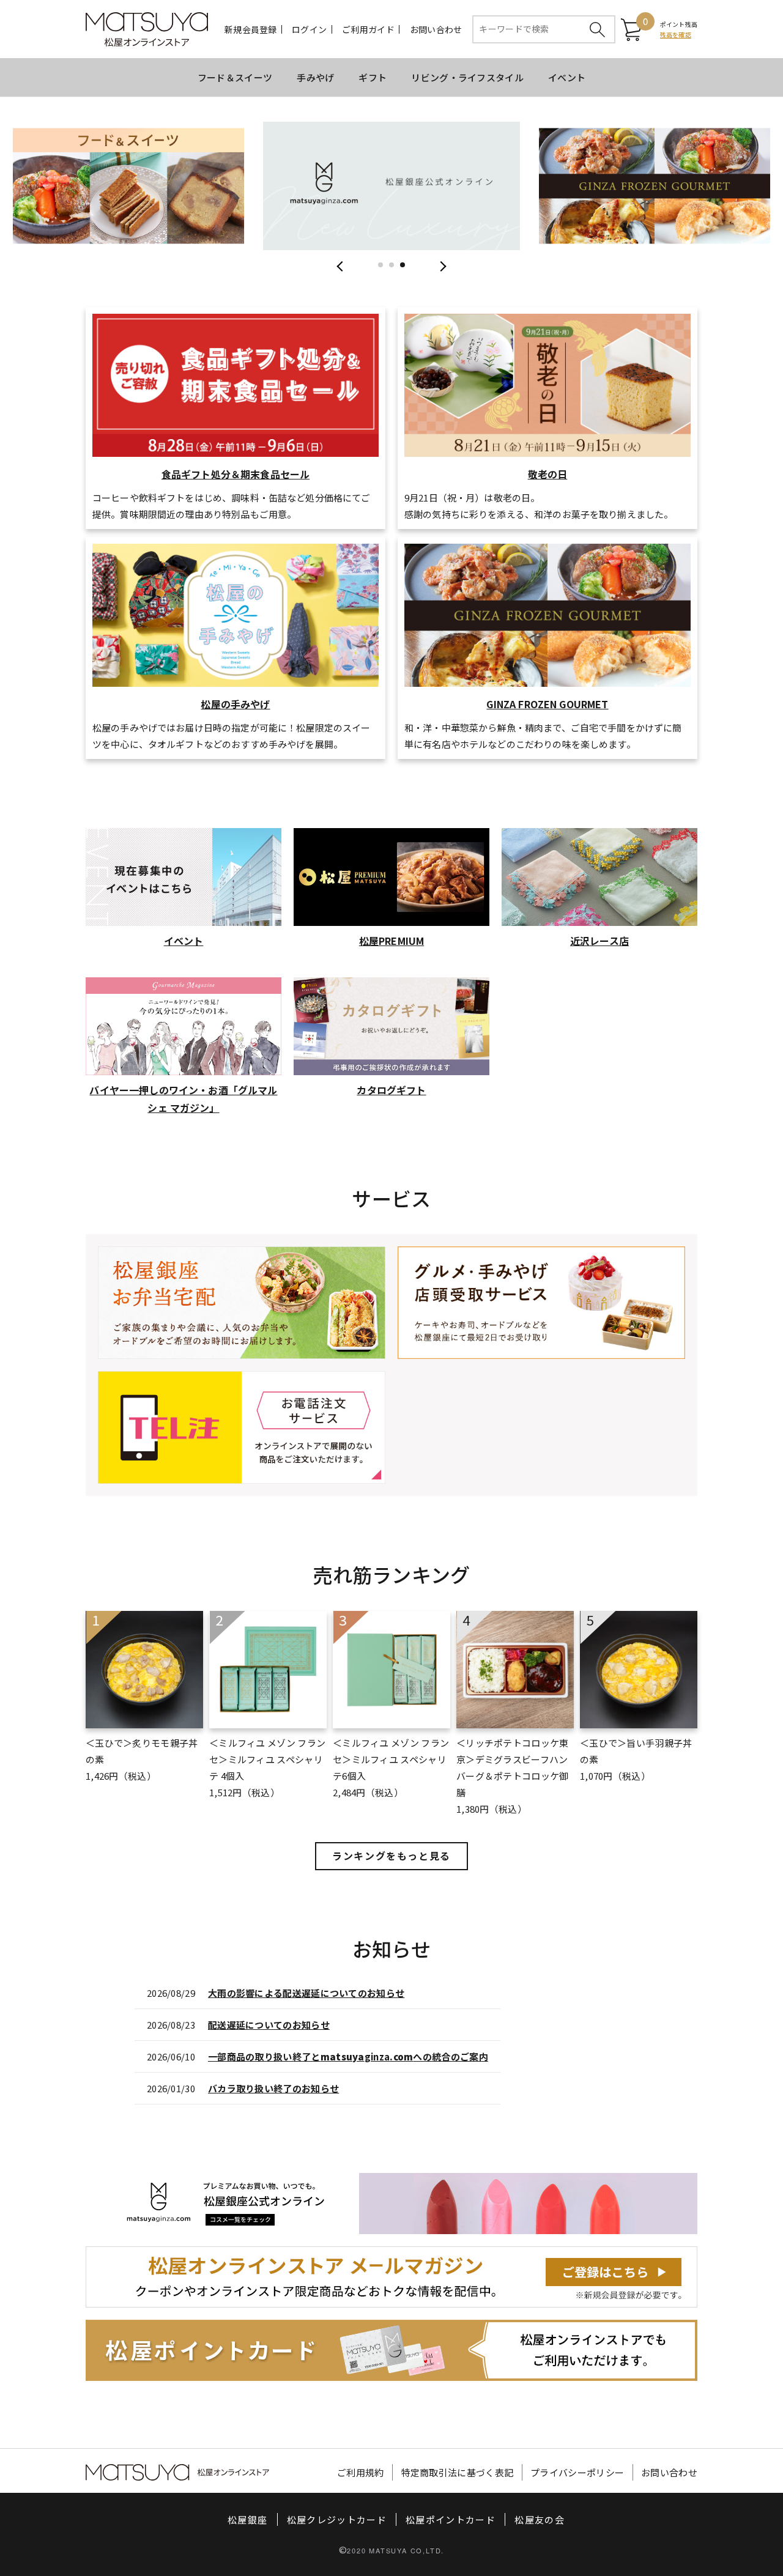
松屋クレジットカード (337, 2519)
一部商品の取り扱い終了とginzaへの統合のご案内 (348, 2056)
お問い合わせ (436, 29)
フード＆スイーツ (235, 77)
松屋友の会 (540, 2519)
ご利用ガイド (368, 29)
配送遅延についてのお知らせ (269, 2025)
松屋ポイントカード (451, 2519)
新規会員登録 (251, 29)
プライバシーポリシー (577, 2472)
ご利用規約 (361, 2472)
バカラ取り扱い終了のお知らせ (273, 2088)
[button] (380, 265)
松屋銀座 (247, 2519)
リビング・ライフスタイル (467, 77)
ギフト (373, 77)
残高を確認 (676, 35)
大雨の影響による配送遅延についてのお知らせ (306, 1993)
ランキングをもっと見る (391, 1856)
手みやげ (315, 77)
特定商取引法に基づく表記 (458, 2472)
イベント (567, 77)
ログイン (309, 29)
